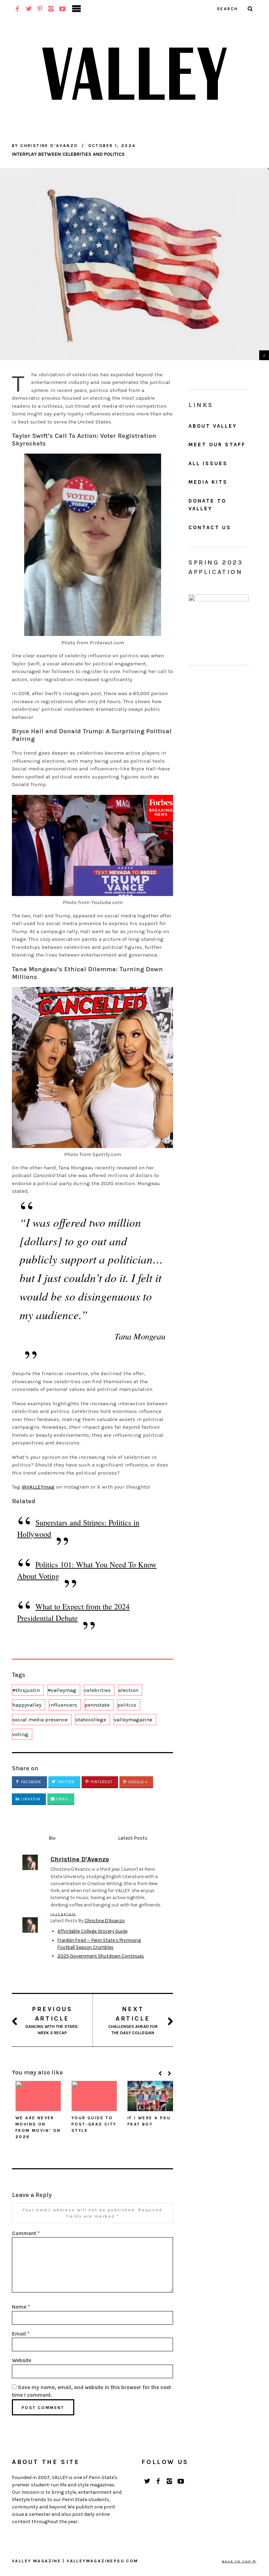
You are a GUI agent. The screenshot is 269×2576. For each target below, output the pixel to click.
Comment (26, 2233)
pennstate (97, 1705)
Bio (52, 1838)
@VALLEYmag (38, 1487)
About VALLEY (213, 426)
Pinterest (101, 1782)
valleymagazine (133, 1720)
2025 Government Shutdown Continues (101, 1956)
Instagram (63, 1914)
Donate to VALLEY (207, 505)
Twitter (65, 1782)
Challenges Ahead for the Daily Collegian (133, 2020)
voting (20, 1734)
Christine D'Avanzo (105, 1921)
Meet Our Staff (217, 444)
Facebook (30, 1782)
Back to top (237, 2561)
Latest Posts (133, 1838)
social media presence (40, 1720)
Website (22, 2360)
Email (62, 1799)
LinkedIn (30, 1799)
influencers (63, 1705)
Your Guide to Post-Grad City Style (94, 2124)
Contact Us (210, 527)
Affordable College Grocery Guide (92, 1931)
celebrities (97, 1690)
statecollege (91, 1720)
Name (21, 2307)
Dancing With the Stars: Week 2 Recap (52, 2020)
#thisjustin (26, 1690)
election (128, 1690)
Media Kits (208, 482)
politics (127, 1705)
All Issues (208, 463)
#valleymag (62, 1690)
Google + (137, 1782)
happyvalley (27, 1705)
